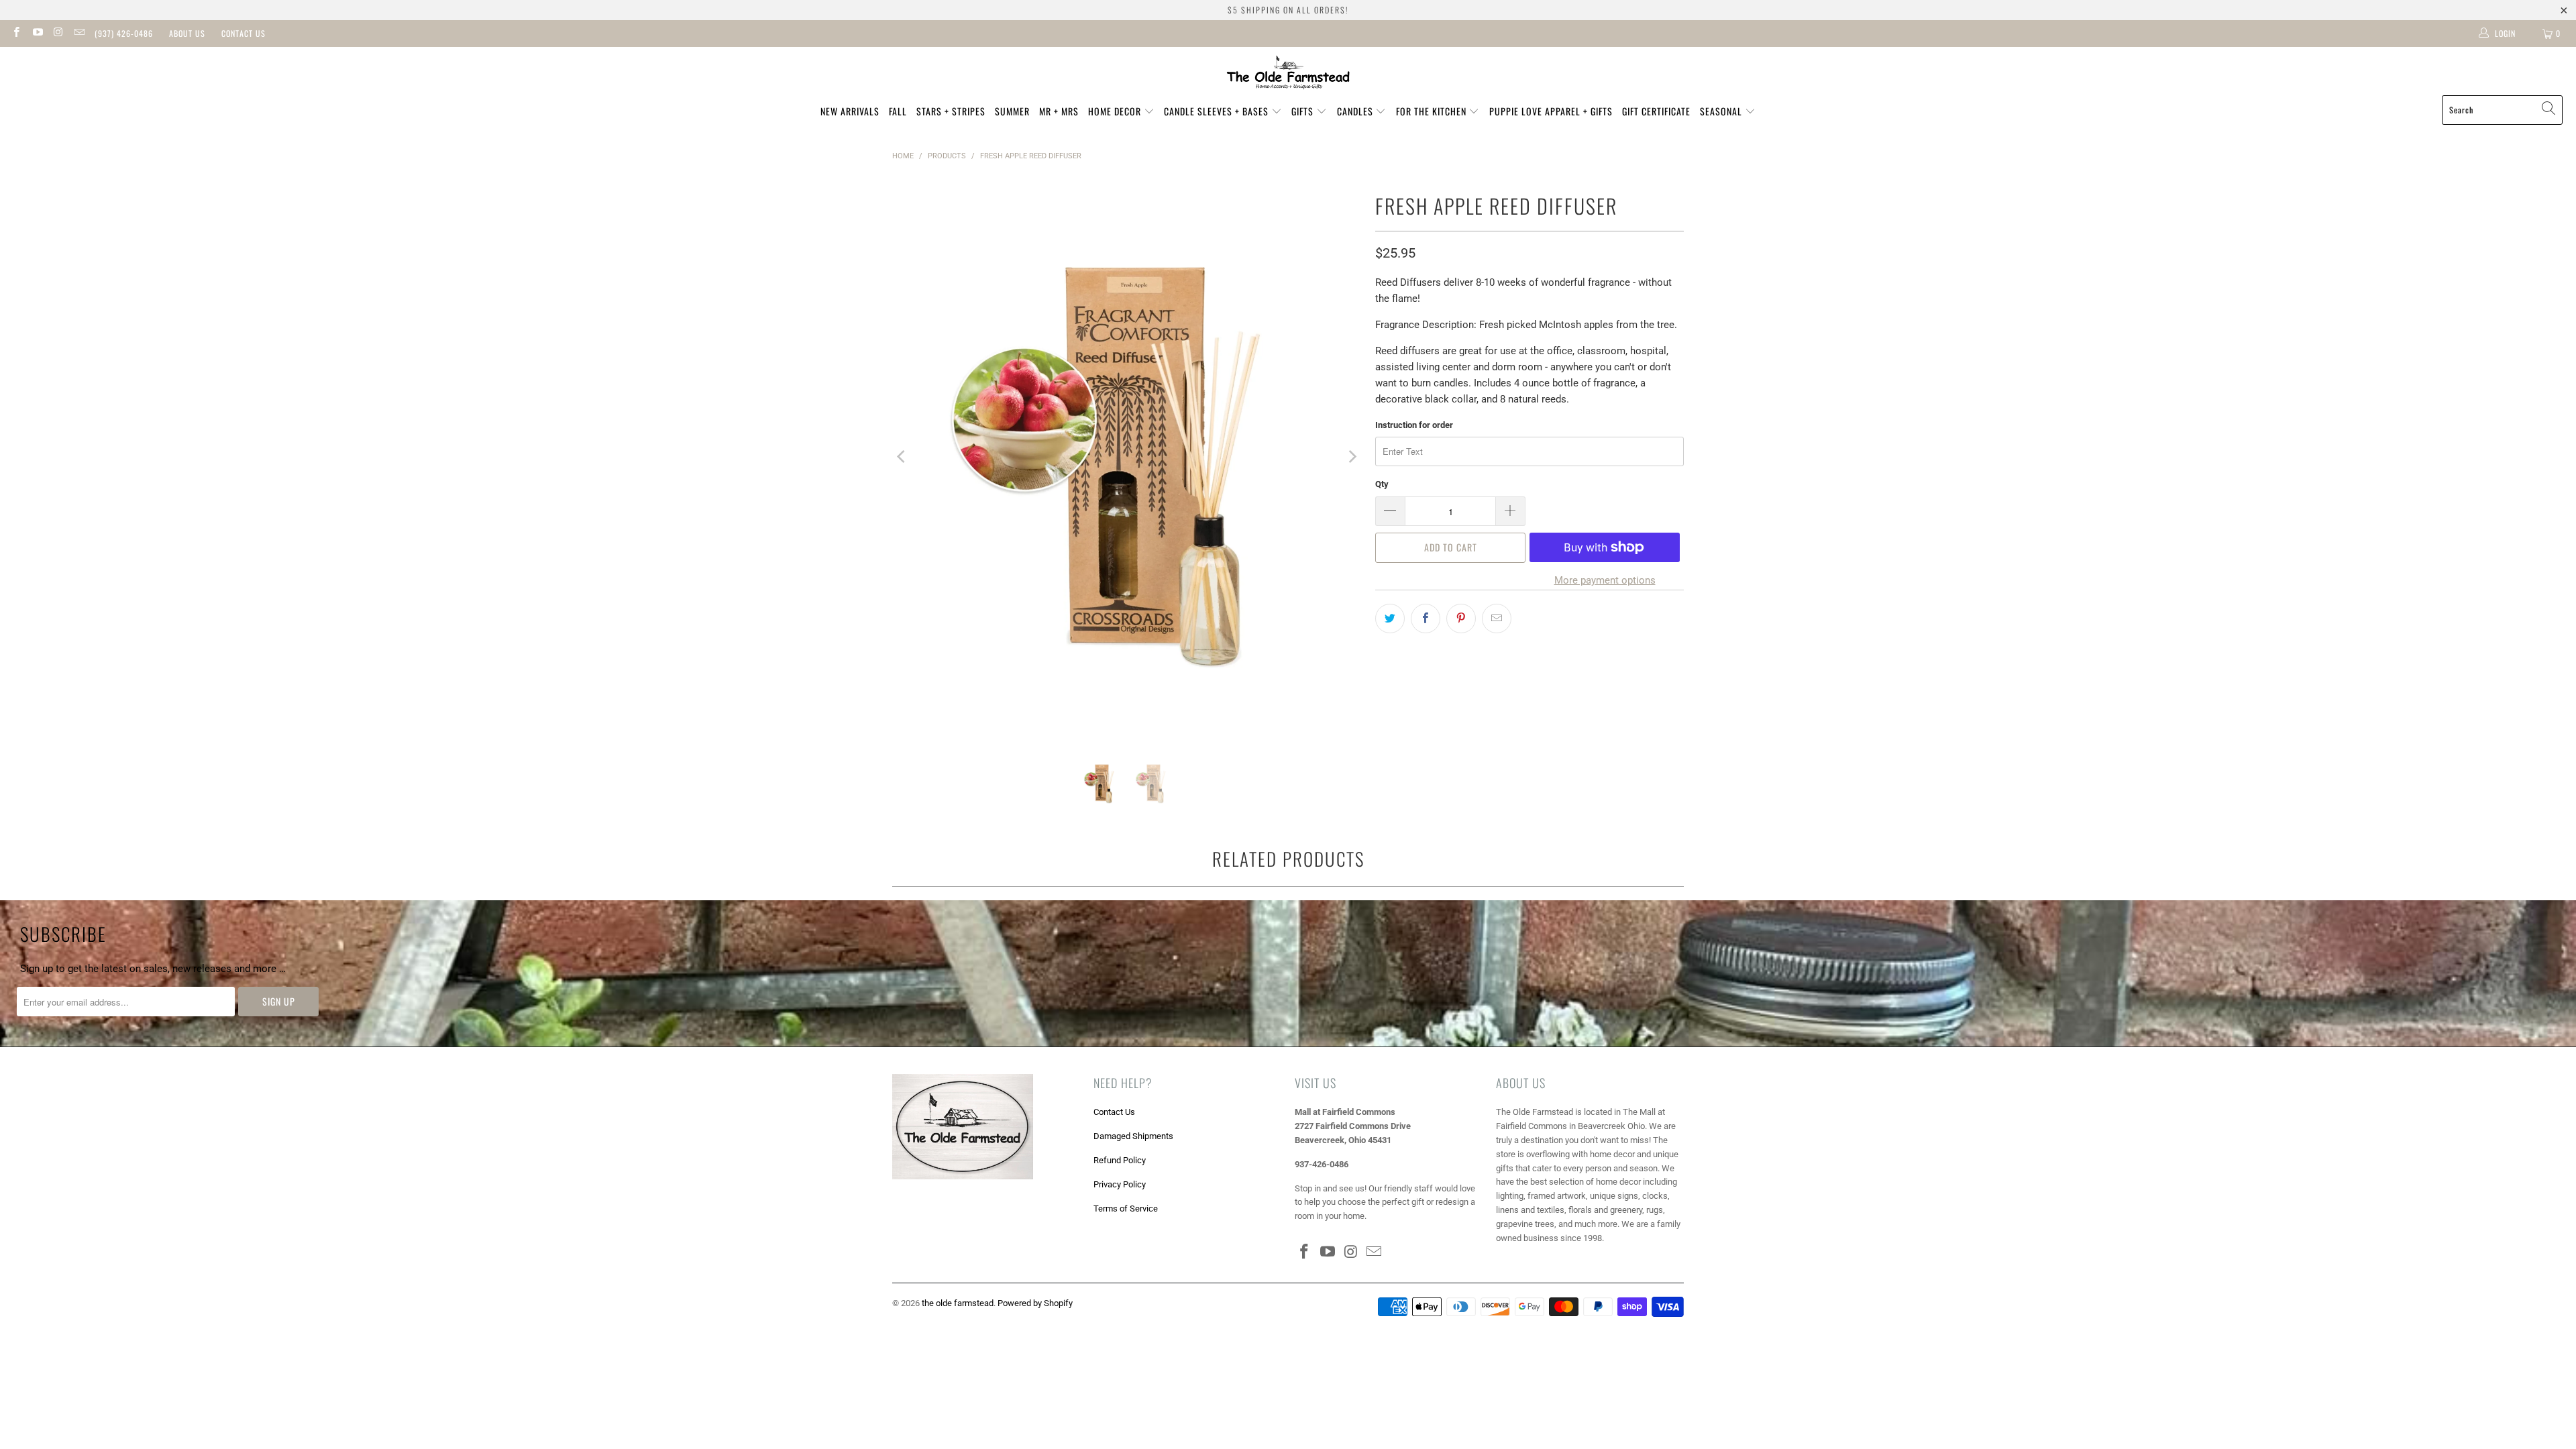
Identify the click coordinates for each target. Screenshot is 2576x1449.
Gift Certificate (1656, 111)
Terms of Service (1126, 1209)
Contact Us (244, 33)
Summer (1012, 111)
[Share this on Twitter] (1390, 619)
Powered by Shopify (1035, 1303)
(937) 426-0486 (124, 33)
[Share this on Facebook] (1426, 619)
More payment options (1605, 580)
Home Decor (1116, 111)
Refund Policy (1120, 1160)
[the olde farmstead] (1288, 74)
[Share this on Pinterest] (1461, 619)
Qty (1382, 484)
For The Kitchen (1433, 111)
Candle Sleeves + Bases (1218, 111)
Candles (1356, 111)
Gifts (1304, 111)
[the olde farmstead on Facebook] (16, 34)
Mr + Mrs (1059, 111)
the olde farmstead (958, 1303)
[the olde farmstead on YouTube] (37, 34)
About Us (187, 33)
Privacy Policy (1120, 1184)
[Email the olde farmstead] (79, 34)
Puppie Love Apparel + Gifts (1551, 111)
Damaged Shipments (1133, 1136)
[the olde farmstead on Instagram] (58, 34)
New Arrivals (850, 111)
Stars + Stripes (951, 111)
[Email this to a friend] (1497, 619)
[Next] (1352, 457)
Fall (898, 111)
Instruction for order (1414, 425)
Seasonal (1722, 111)
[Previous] (902, 457)
